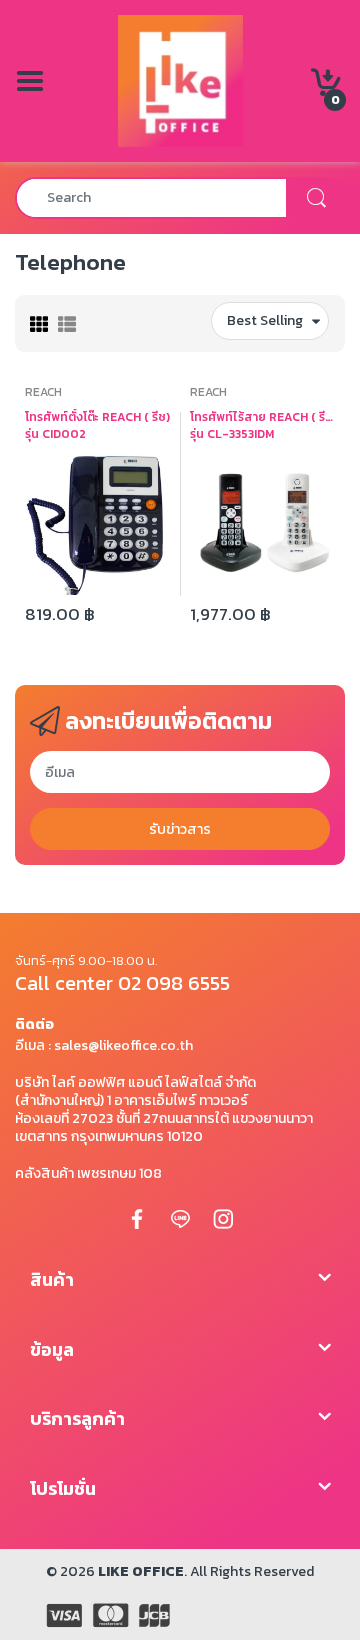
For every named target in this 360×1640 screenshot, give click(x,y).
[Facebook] (137, 1219)
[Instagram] (223, 1219)
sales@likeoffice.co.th (123, 1045)
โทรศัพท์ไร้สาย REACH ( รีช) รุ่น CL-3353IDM (262, 426)
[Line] (180, 1219)
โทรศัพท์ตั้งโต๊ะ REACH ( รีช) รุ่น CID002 (97, 426)
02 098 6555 (174, 983)
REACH (43, 392)
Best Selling (265, 320)
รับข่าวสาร (180, 829)
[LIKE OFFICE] (180, 79)
